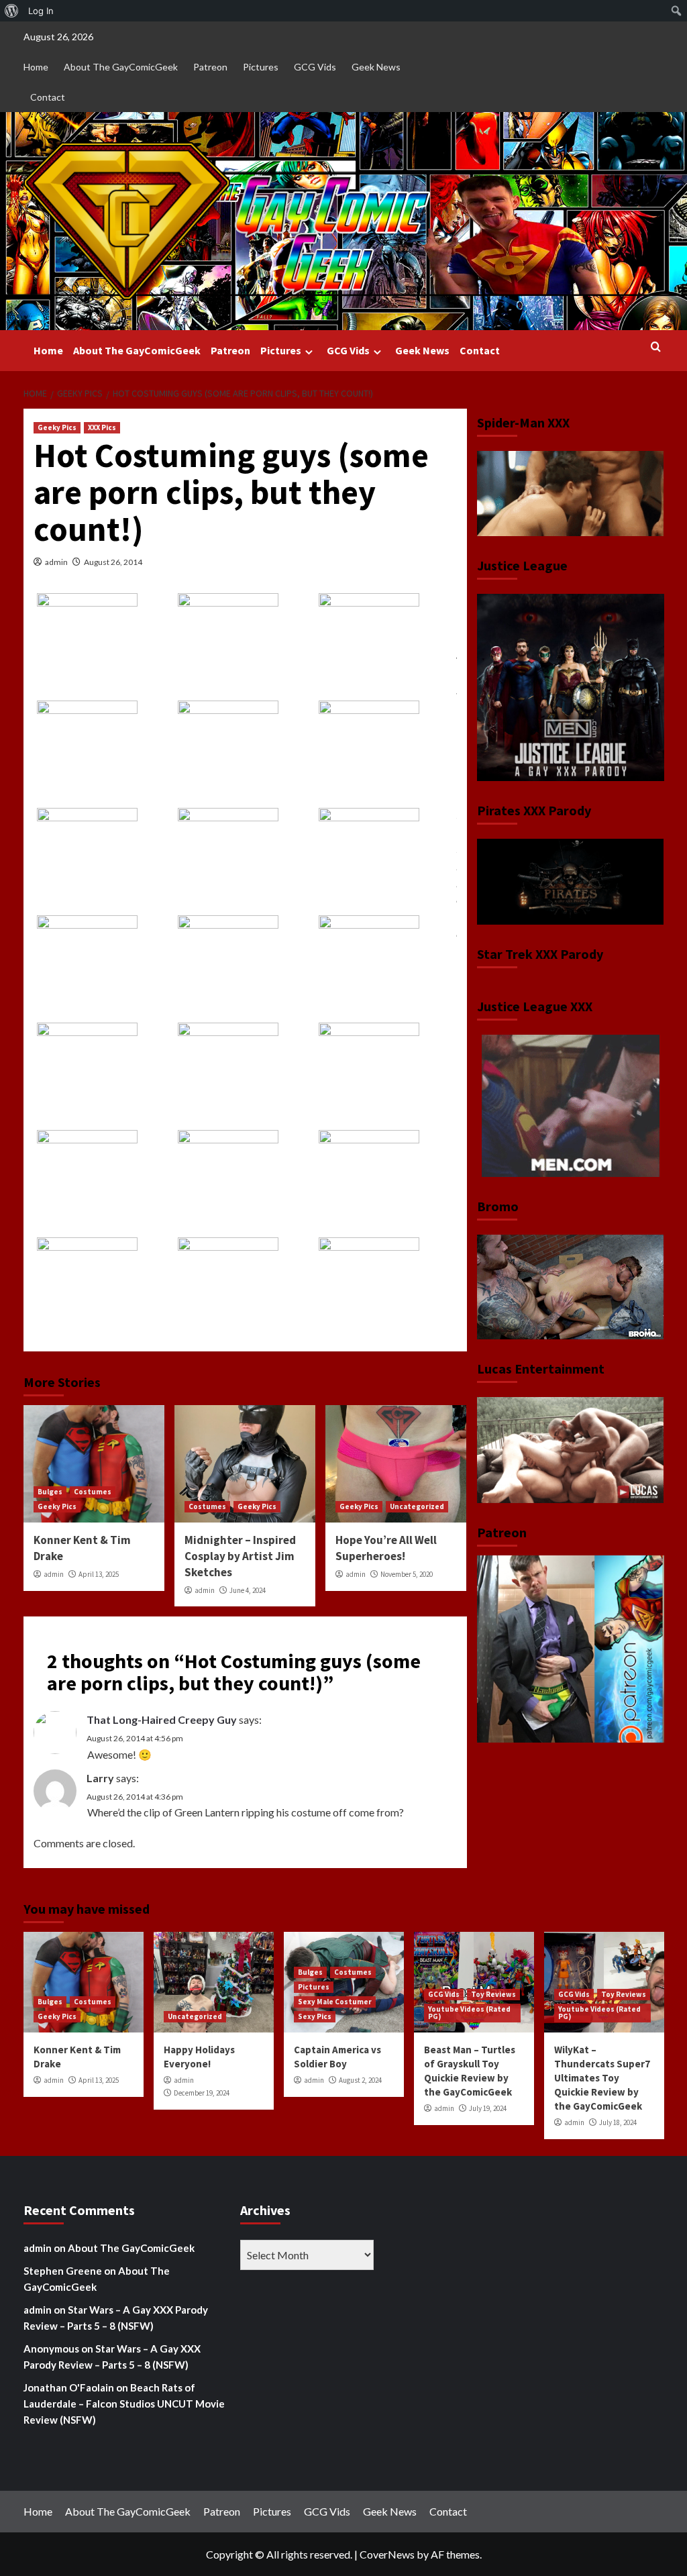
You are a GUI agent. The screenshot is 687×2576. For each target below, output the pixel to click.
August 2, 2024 (360, 2080)
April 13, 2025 (99, 1574)
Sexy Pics (315, 2016)
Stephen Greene (63, 2271)
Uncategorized (417, 1506)
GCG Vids (315, 67)
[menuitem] (12, 11)
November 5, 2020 (407, 1574)
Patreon (210, 67)
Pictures (261, 67)
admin (56, 562)
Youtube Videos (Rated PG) (469, 2013)
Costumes (93, 1492)
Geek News (376, 67)
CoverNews (387, 2554)
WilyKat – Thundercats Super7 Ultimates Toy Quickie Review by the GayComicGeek (602, 2078)
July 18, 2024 (618, 2122)
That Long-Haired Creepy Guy (162, 1719)
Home (36, 67)
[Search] (656, 347)
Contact (48, 97)
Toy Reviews (493, 1994)
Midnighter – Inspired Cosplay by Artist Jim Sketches (240, 1556)
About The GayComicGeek (121, 67)
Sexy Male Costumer (335, 2002)
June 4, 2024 (248, 1590)
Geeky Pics (57, 427)
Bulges (50, 1492)
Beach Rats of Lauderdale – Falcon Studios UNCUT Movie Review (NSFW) (124, 2404)
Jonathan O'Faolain (69, 2387)
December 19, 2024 (202, 2093)
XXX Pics (102, 427)
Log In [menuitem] (41, 11)
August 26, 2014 (113, 562)
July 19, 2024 (488, 2108)
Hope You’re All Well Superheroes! (386, 1548)
